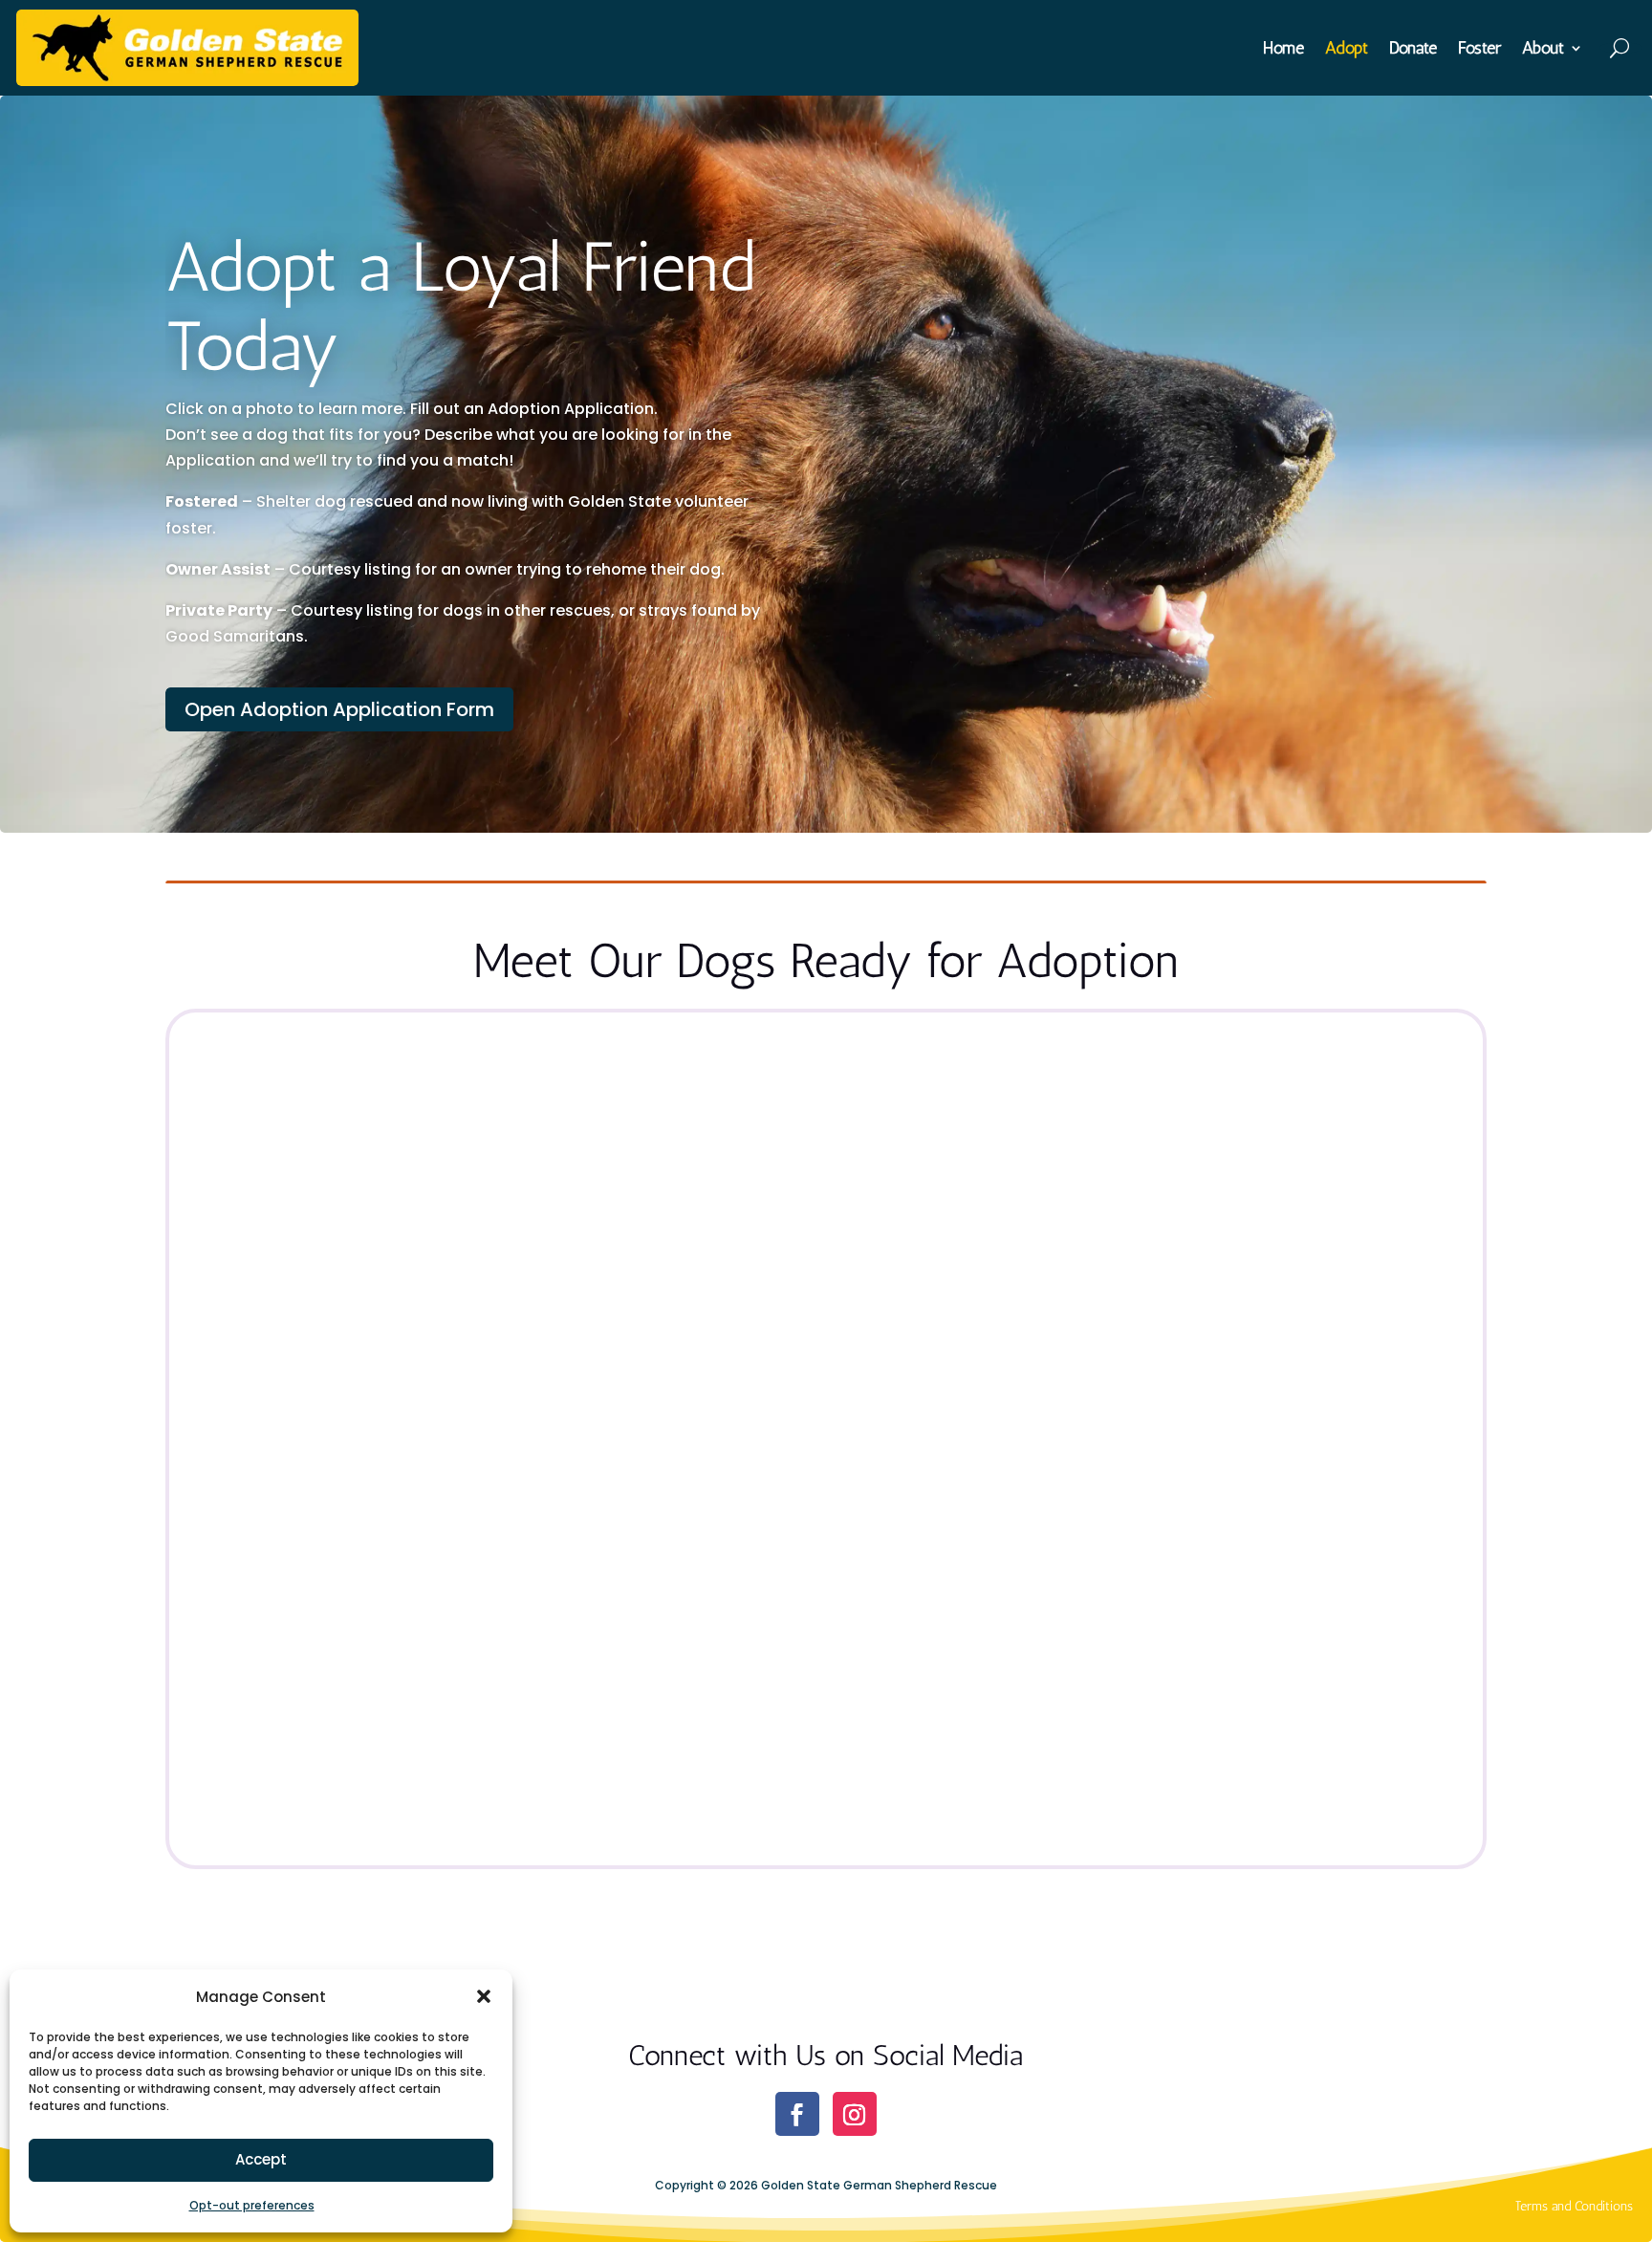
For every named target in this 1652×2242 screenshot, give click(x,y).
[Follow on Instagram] (855, 2114)
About (1543, 50)
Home (1283, 50)
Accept (261, 2159)
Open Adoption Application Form (339, 709)
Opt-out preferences (252, 2205)
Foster (1479, 50)
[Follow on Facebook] (797, 2114)
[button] (484, 1996)
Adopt (1347, 50)
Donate (1413, 50)
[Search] (1621, 48)
